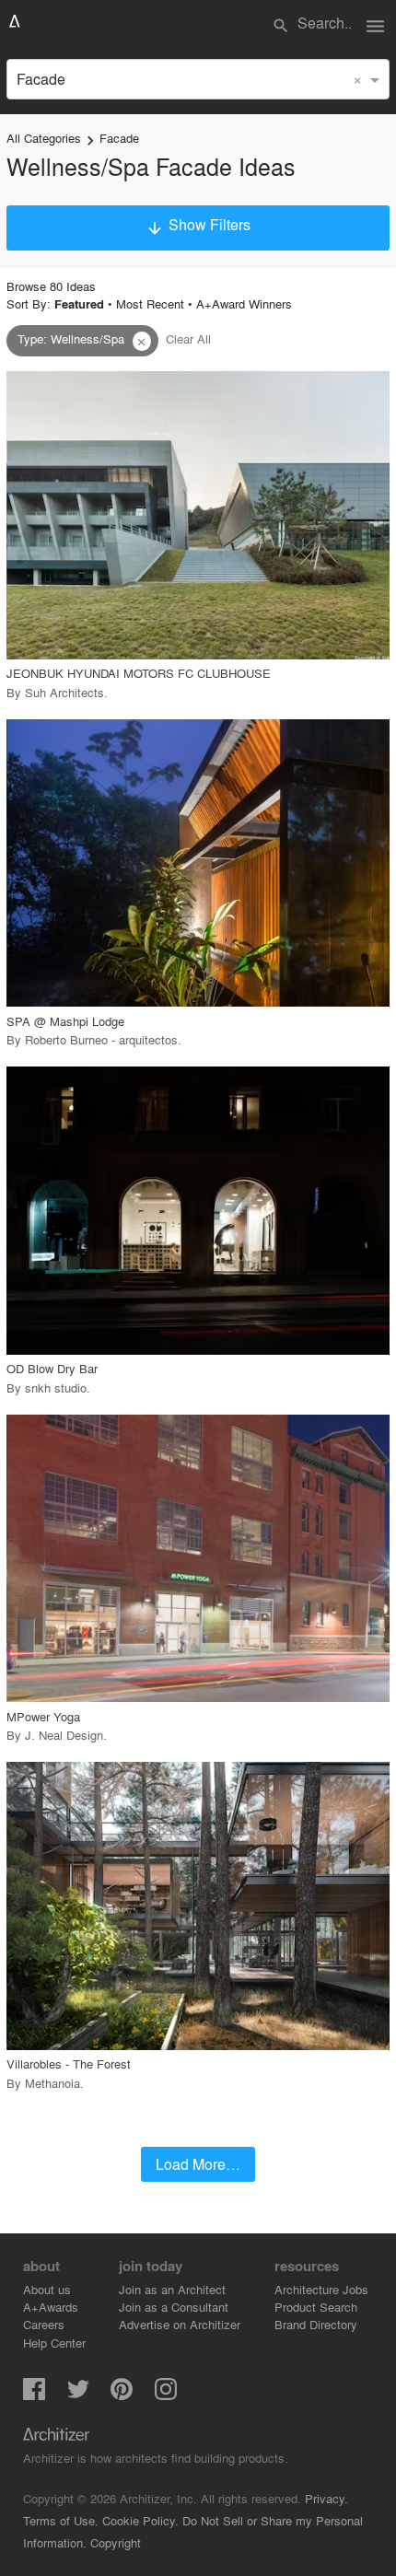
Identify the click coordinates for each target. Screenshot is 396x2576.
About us (47, 2289)
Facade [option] (41, 79)
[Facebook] (34, 2394)
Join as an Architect (172, 2289)
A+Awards (51, 2307)
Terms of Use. (61, 2520)
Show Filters (198, 226)
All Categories (44, 138)
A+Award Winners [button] (244, 303)
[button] (142, 342)
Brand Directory (316, 2324)
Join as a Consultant (174, 2307)
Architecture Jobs (321, 2289)
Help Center (54, 2343)
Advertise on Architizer (180, 2324)
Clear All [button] (188, 338)
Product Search (316, 2307)
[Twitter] (78, 2394)
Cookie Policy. (140, 2520)
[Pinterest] (122, 2394)
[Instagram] (166, 2394)
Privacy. (326, 2498)
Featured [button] (79, 304)
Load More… (198, 2164)
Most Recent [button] (150, 303)
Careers (44, 2324)
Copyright (116, 2542)
